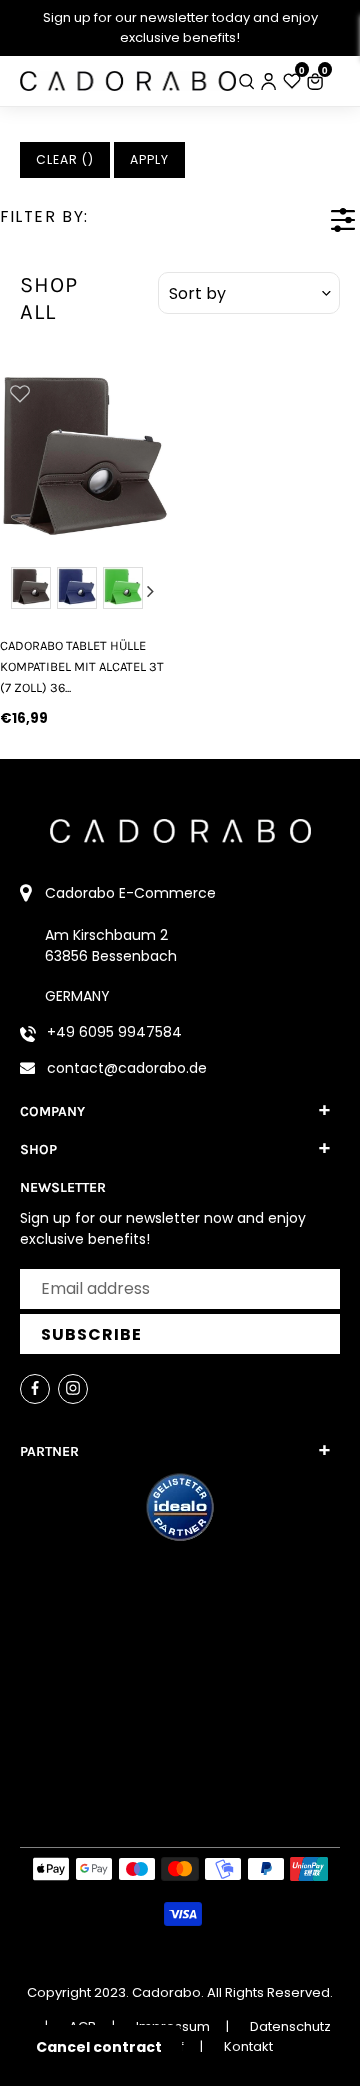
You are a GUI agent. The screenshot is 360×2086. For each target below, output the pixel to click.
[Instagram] (73, 1389)
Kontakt (248, 2046)
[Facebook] (35, 1389)
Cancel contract (99, 2047)
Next (151, 591)
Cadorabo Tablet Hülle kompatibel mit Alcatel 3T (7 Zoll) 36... (82, 667)
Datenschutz (290, 2026)
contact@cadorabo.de (127, 1068)
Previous (18, 591)
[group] (84, 457)
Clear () (65, 159)
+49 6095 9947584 (114, 1032)
